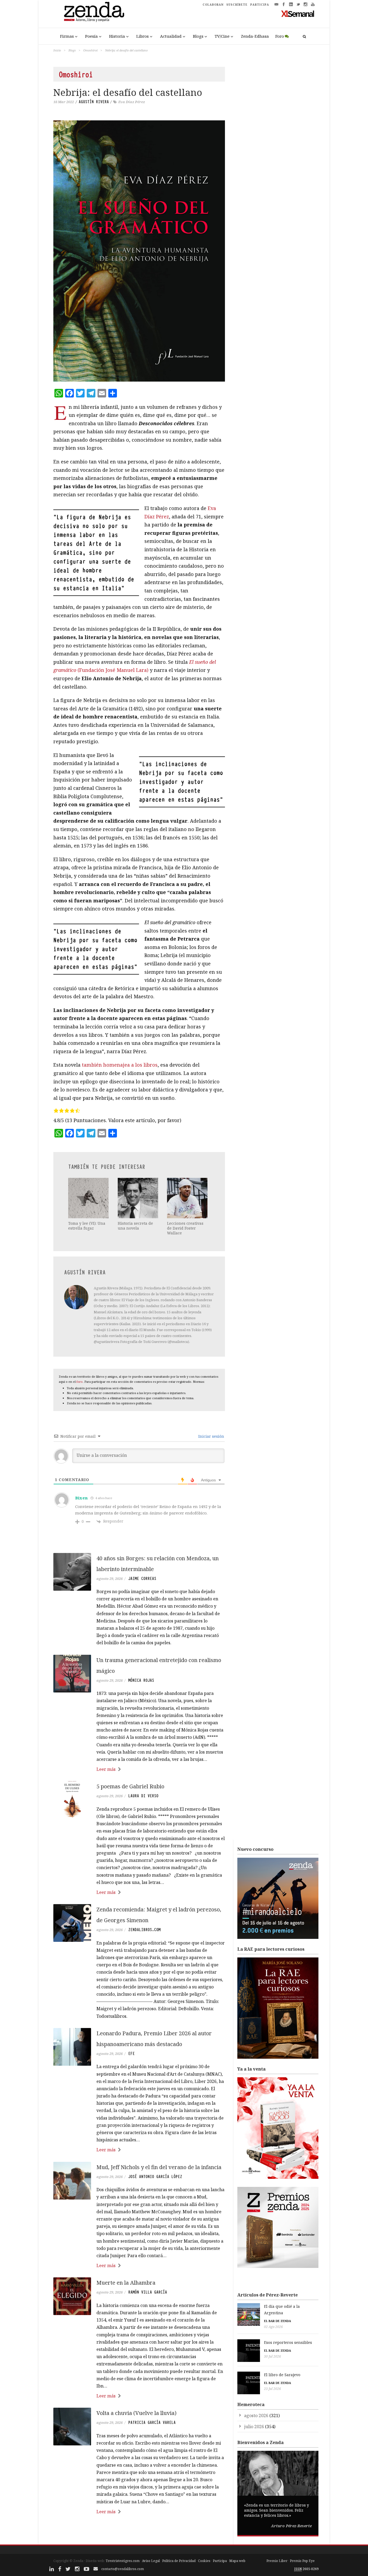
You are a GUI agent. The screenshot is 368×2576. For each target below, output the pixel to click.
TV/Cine (222, 36)
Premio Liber (277, 2561)
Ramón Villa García (148, 2292)
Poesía (91, 36)
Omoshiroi (90, 50)
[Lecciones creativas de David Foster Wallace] (188, 1198)
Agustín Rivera (94, 102)
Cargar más (139, 2532)
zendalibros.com (144, 1930)
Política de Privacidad (179, 2561)
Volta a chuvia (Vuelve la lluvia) (136, 2413)
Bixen (81, 1498)
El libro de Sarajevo (282, 2375)
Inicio (57, 50)
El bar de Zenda (277, 2321)
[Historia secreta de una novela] (138, 1198)
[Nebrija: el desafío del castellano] (139, 251)
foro (80, 1382)
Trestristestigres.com (123, 2561)
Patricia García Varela (152, 2423)
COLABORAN (213, 5)
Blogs (198, 36)
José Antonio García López (155, 2177)
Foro (280, 36)
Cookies (204, 2561)
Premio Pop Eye (302, 2561)
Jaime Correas (142, 1579)
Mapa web (237, 2561)
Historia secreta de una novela (135, 1226)
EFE (131, 2054)
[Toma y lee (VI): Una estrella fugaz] (89, 1198)
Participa (220, 2561)
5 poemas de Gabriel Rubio (130, 1786)
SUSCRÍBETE (237, 5)
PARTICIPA (260, 5)
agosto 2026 (256, 2416)
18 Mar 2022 (64, 102)
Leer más (106, 1769)
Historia (117, 36)
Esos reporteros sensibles (288, 2342)
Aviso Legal (151, 2561)
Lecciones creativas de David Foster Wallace (185, 1228)
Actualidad (171, 36)
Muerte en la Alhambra (126, 2283)
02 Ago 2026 (273, 2327)
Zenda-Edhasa (255, 36)
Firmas (67, 36)
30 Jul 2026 (272, 2356)
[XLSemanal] (298, 13)
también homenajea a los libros (120, 1065)
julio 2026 (254, 2427)
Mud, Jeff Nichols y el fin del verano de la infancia (159, 2167)
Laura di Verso (143, 1796)
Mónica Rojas (141, 1680)
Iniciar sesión (211, 1436)
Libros (143, 36)
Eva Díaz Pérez (132, 102)
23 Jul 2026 (272, 2389)
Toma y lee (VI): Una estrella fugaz (87, 1226)
